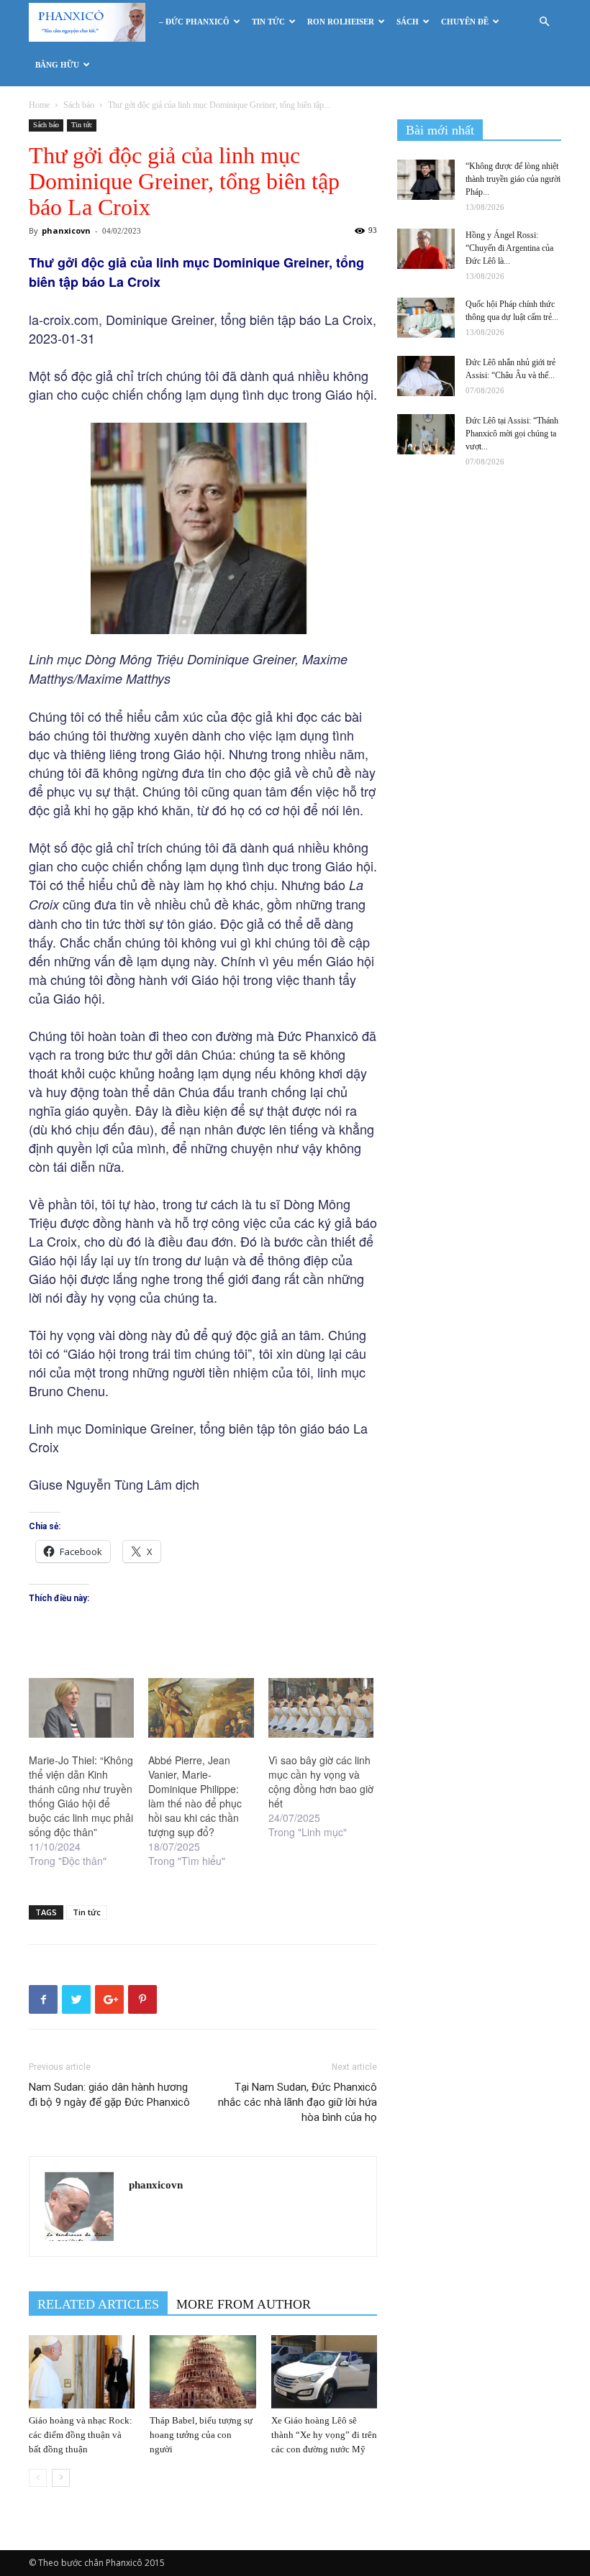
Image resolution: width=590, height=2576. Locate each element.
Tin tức (268, 22)
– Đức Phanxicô (194, 22)
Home (39, 105)
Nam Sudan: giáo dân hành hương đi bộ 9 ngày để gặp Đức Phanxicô (109, 2095)
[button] (544, 22)
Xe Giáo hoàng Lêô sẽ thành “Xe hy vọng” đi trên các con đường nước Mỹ (324, 2435)
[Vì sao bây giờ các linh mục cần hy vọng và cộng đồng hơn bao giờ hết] (321, 1708)
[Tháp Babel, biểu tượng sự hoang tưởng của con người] (203, 2371)
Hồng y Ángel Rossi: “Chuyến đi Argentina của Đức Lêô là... (509, 248)
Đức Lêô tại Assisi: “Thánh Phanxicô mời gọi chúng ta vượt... (512, 434)
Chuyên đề (465, 22)
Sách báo (79, 105)
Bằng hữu (57, 65)
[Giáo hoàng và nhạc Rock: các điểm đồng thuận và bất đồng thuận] (82, 2371)
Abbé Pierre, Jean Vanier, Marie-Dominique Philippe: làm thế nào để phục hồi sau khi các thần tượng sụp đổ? (195, 1796)
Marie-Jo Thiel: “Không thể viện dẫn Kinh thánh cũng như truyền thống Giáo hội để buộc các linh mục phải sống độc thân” (81, 1796)
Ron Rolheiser (341, 22)
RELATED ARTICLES (98, 2304)
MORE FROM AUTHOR (244, 2304)
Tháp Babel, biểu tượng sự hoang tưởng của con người (201, 2435)
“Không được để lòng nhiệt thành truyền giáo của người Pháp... (513, 179)
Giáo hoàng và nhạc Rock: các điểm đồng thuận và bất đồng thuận (81, 2435)
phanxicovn (66, 230)
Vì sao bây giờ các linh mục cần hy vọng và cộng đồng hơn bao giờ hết (321, 1782)
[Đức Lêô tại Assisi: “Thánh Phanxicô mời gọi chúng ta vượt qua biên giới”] (426, 434)
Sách (408, 22)
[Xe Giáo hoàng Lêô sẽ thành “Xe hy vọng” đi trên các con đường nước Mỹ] (324, 2371)
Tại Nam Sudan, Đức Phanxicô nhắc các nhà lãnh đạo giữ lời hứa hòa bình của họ (298, 2102)
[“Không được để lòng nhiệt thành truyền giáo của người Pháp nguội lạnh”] (426, 180)
